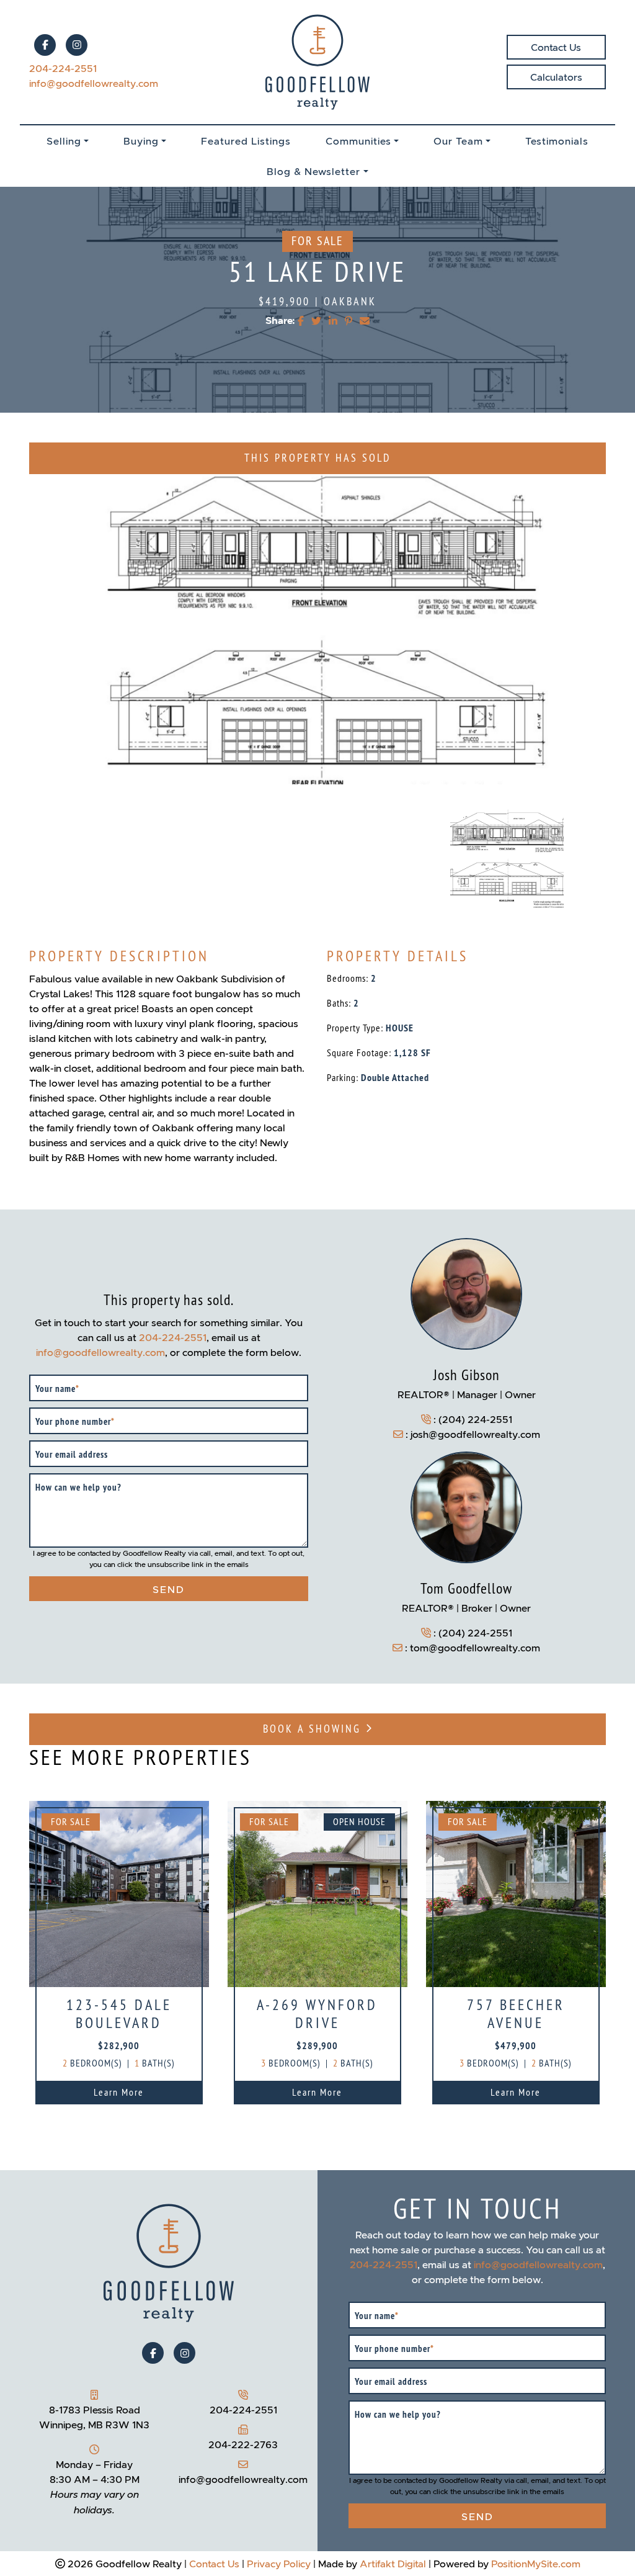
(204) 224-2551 (475, 1419)
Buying (141, 141)
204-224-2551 (63, 68)
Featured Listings (246, 141)
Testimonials (557, 141)
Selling (64, 141)
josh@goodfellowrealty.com (475, 1434)
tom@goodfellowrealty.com (475, 1648)
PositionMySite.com (536, 2564)
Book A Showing (314, 1729)
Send (169, 1589)
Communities (358, 141)
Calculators (556, 77)
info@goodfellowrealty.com (94, 83)
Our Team (458, 141)
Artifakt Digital (393, 2564)
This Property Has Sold (317, 458)
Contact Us (556, 47)
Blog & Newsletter (313, 171)
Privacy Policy (279, 2564)
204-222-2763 (243, 2444)
